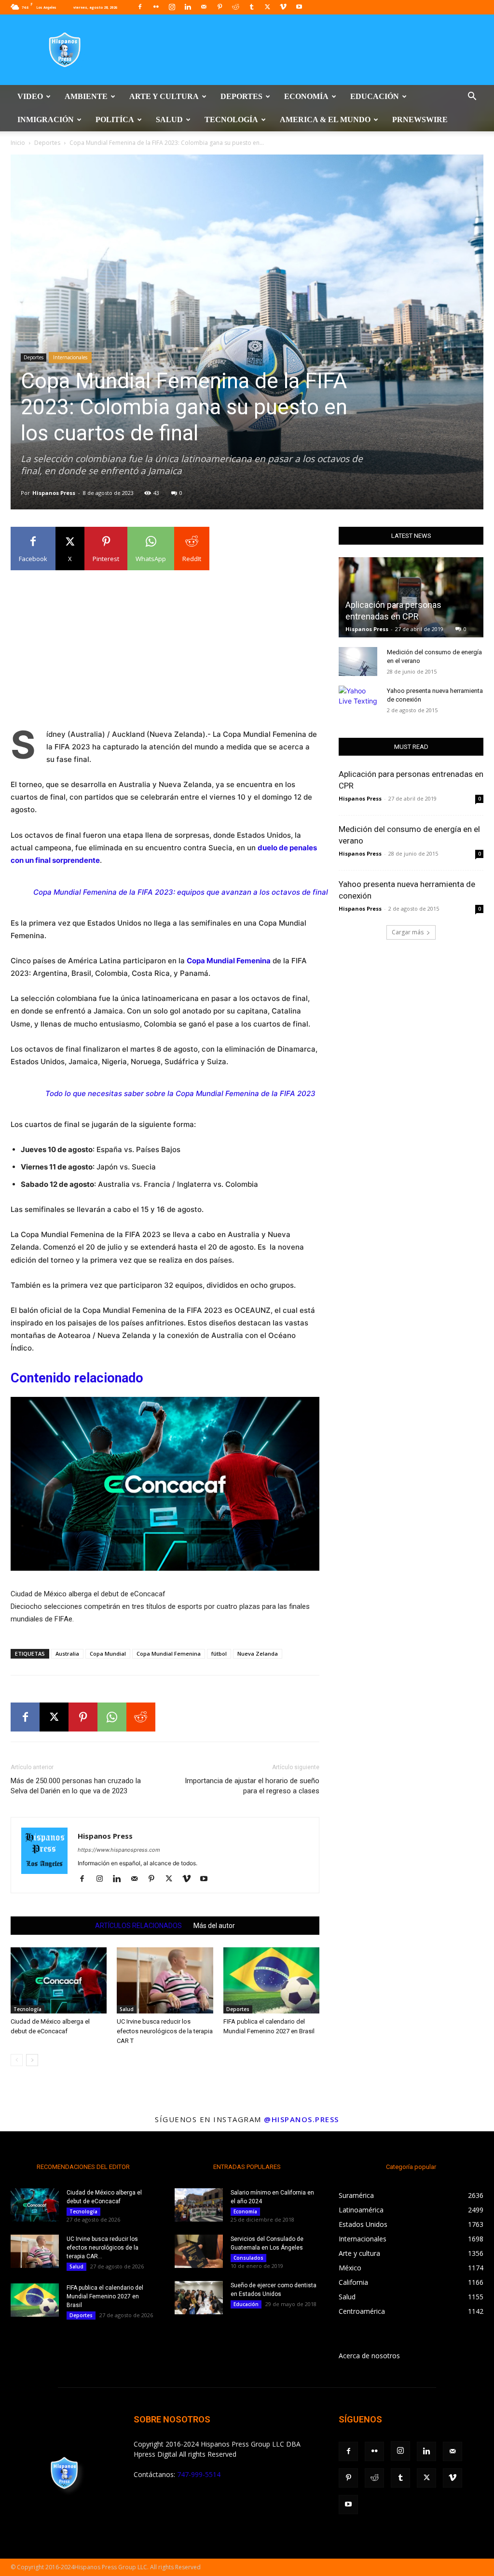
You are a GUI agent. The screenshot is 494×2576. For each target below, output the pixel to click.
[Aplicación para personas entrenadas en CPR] (411, 597)
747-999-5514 (199, 2474)
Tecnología (231, 120)
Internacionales (70, 357)
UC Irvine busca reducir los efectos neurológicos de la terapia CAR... (103, 2248)
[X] (267, 7)
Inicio (18, 143)
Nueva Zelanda (258, 1654)
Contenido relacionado (77, 1378)
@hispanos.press (302, 2119)
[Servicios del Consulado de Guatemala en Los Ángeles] (199, 2251)
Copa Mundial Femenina (169, 1654)
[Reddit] (235, 7)
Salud (169, 120)
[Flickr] (156, 7)
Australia (67, 1654)
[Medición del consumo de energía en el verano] (358, 662)
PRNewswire (420, 120)
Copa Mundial (108, 1654)
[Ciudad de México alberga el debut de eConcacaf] (165, 1489)
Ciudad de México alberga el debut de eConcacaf (88, 1594)
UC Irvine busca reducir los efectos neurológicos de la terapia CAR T (165, 2031)
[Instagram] (172, 7)
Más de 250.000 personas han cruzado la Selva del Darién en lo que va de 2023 (76, 1786)
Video (30, 96)
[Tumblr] (251, 7)
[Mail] (204, 7)
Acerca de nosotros (369, 2356)
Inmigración (46, 120)
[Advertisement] (165, 646)
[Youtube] (299, 7)
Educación (375, 96)
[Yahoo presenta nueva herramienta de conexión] (358, 700)
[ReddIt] (141, 1717)
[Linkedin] (188, 7)
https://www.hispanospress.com (119, 1850)
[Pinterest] (220, 7)
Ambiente (86, 96)
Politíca (115, 120)
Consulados (248, 2258)
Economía (306, 96)
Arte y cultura (164, 96)
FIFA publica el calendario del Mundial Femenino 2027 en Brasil (105, 2296)
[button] (472, 97)
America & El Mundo (325, 120)
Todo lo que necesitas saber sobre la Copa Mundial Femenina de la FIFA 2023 (180, 1093)
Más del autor (214, 1926)
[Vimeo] (283, 7)
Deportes (241, 96)
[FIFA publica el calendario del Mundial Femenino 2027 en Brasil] (271, 1980)
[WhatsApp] (112, 1717)
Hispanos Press (54, 493)
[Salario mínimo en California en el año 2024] (199, 2205)
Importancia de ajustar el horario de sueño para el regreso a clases (252, 1786)
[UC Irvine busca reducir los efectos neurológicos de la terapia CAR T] (165, 1980)
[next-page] (32, 2060)
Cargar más (408, 932)
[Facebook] (140, 7)
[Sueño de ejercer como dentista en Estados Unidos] (199, 2298)
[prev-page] (17, 2060)
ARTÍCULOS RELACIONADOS (138, 1926)
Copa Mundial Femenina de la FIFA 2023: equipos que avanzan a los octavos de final (181, 892)
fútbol (219, 1654)
